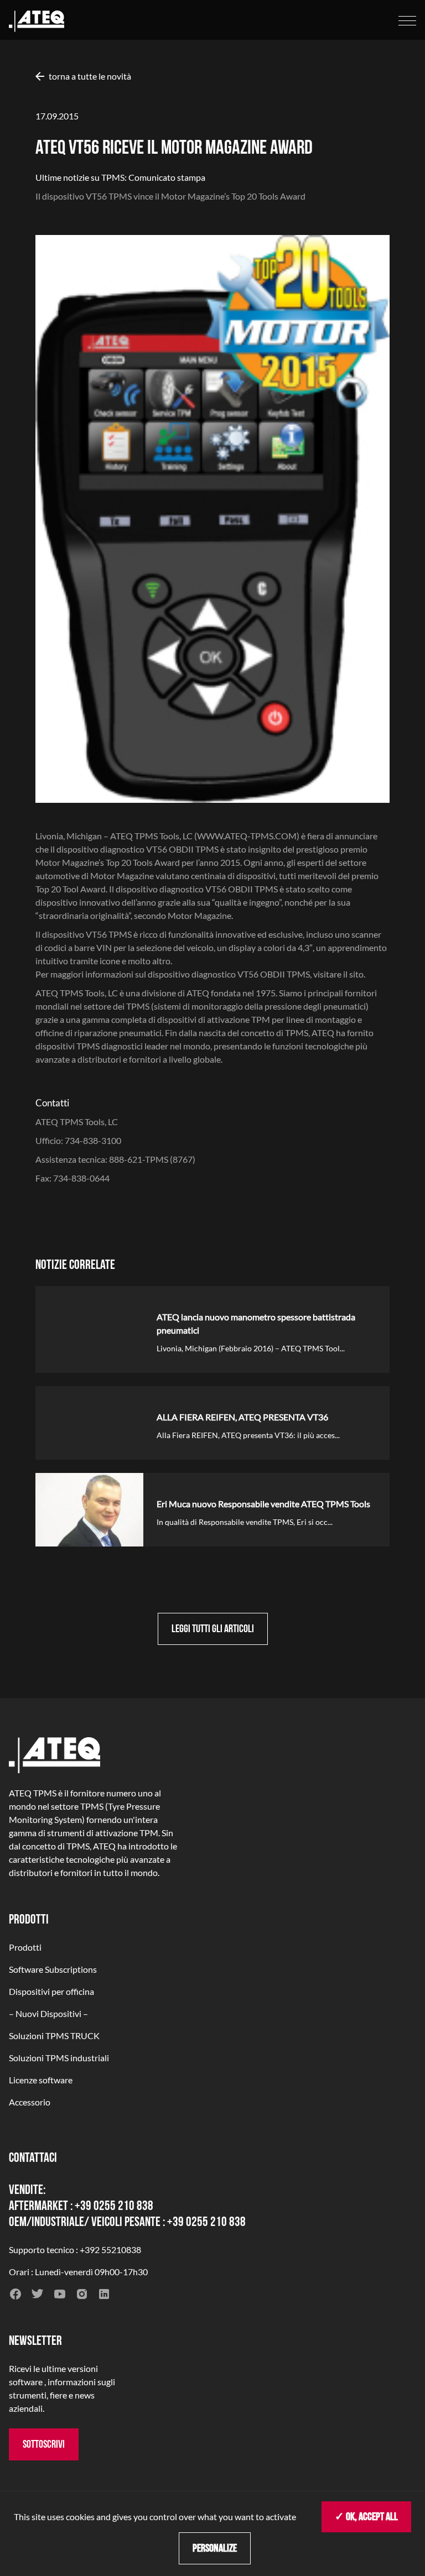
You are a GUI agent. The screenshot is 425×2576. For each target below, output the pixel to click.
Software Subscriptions (53, 1969)
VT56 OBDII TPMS (273, 974)
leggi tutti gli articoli (213, 1629)
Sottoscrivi (44, 2444)
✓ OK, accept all (366, 2517)
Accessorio (30, 2102)
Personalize (215, 2548)
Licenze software (41, 2080)
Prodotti (25, 1947)
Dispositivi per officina (51, 1991)
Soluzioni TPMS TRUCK (54, 2036)
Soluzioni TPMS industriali (59, 2058)
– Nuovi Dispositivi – (48, 2013)
